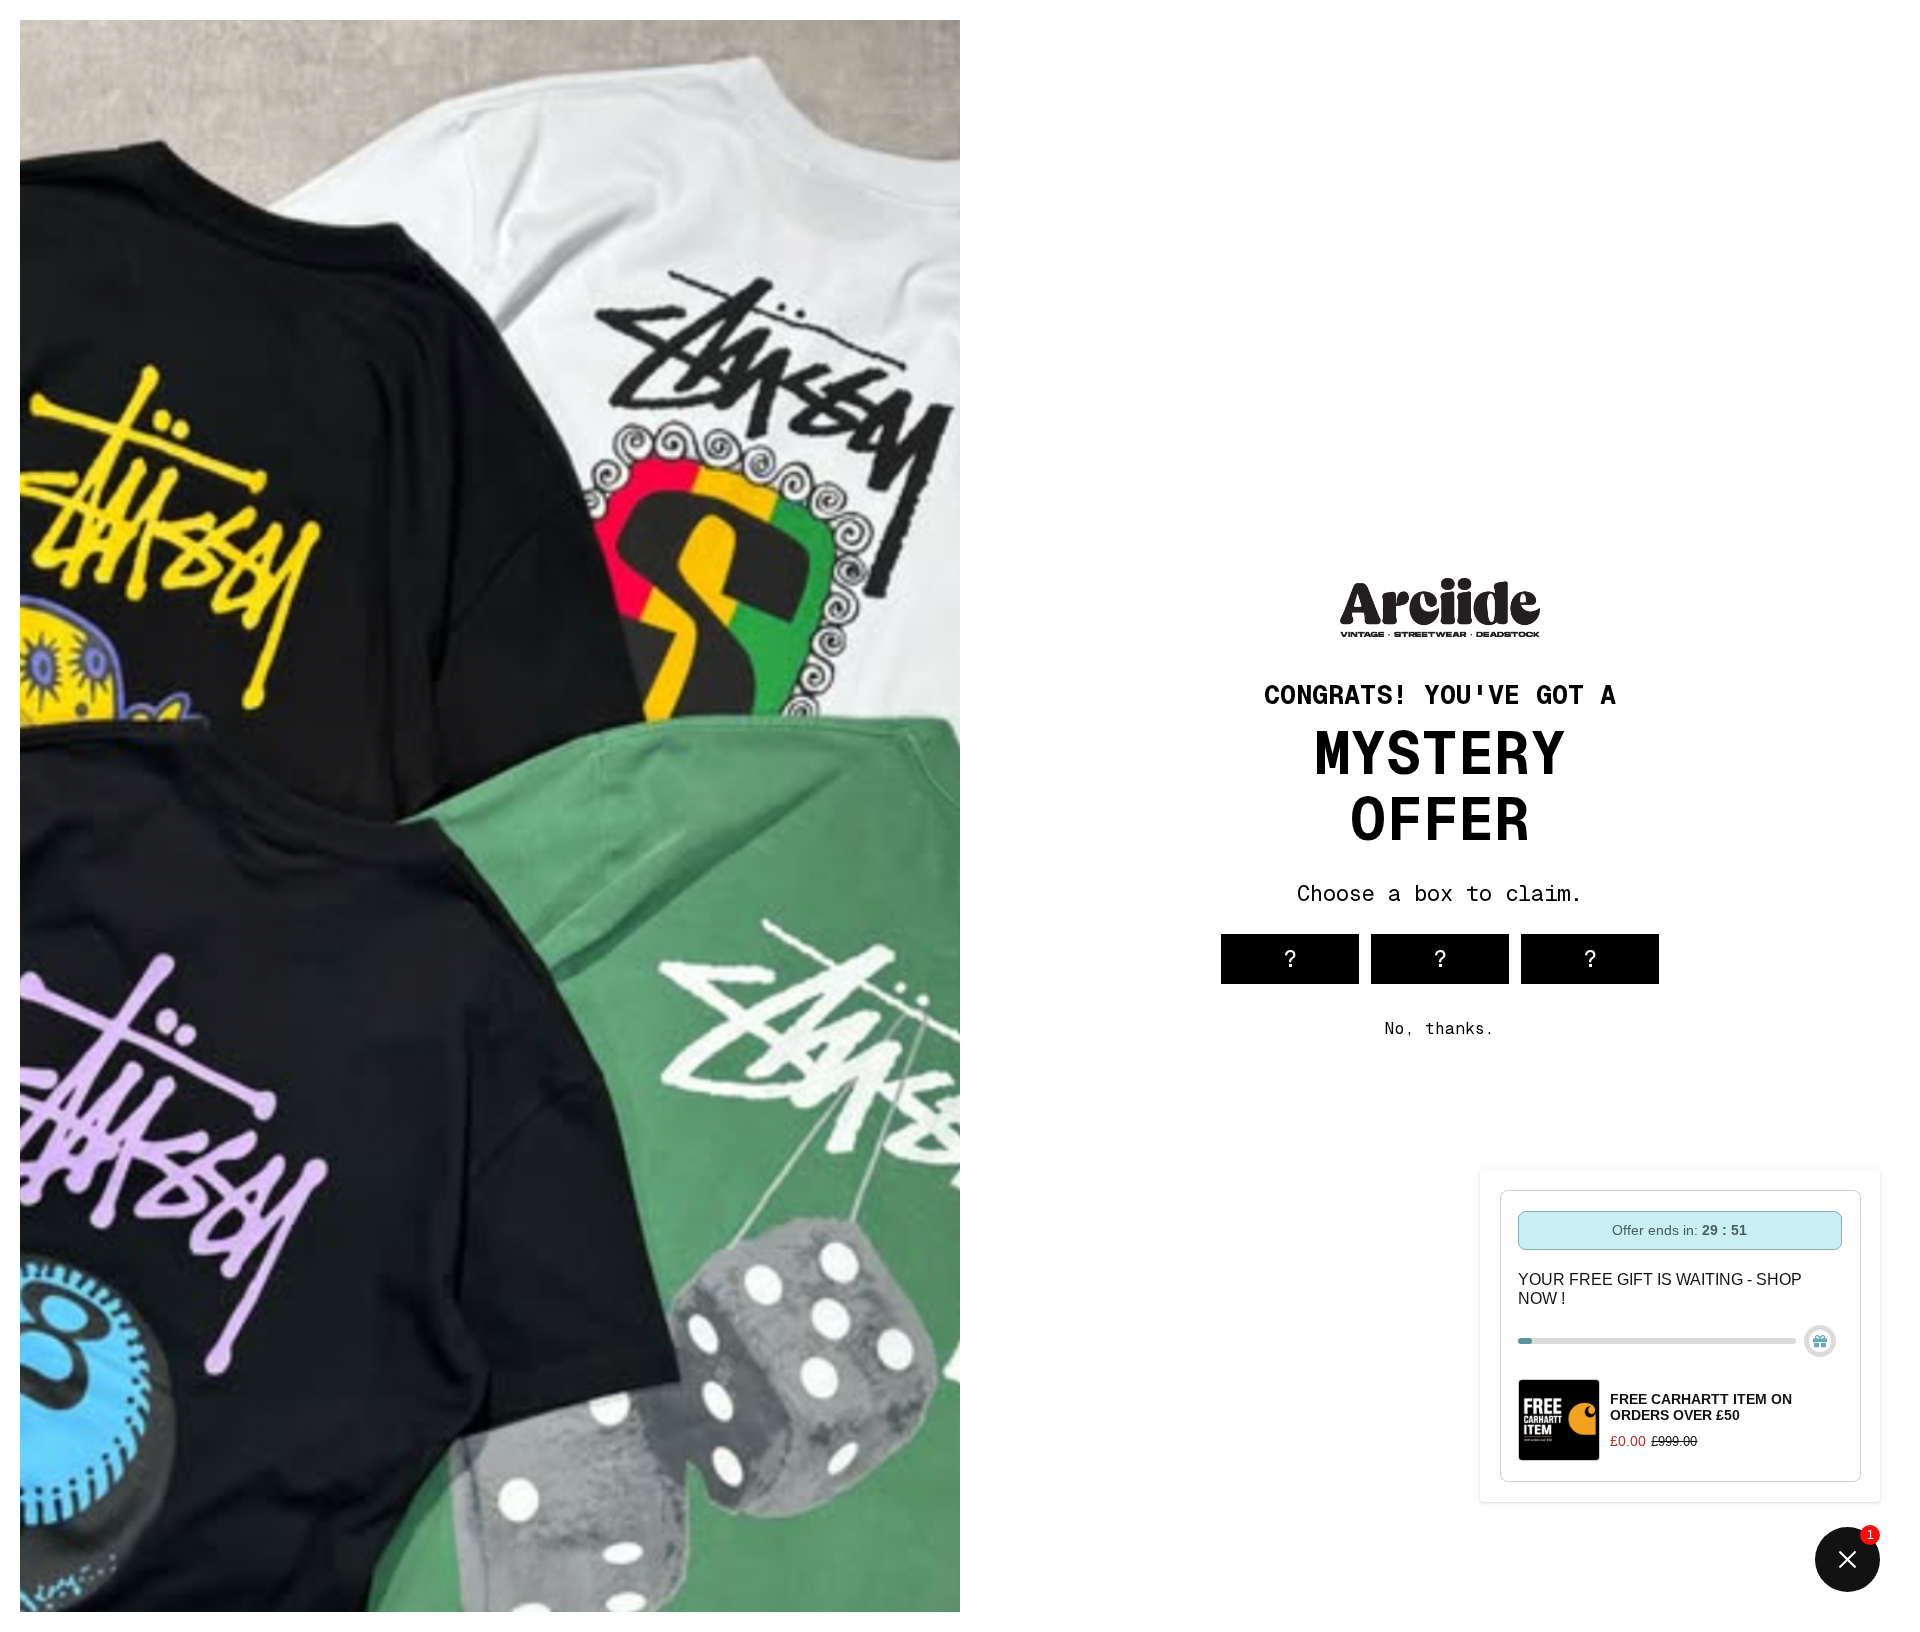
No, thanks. (1440, 1028)
